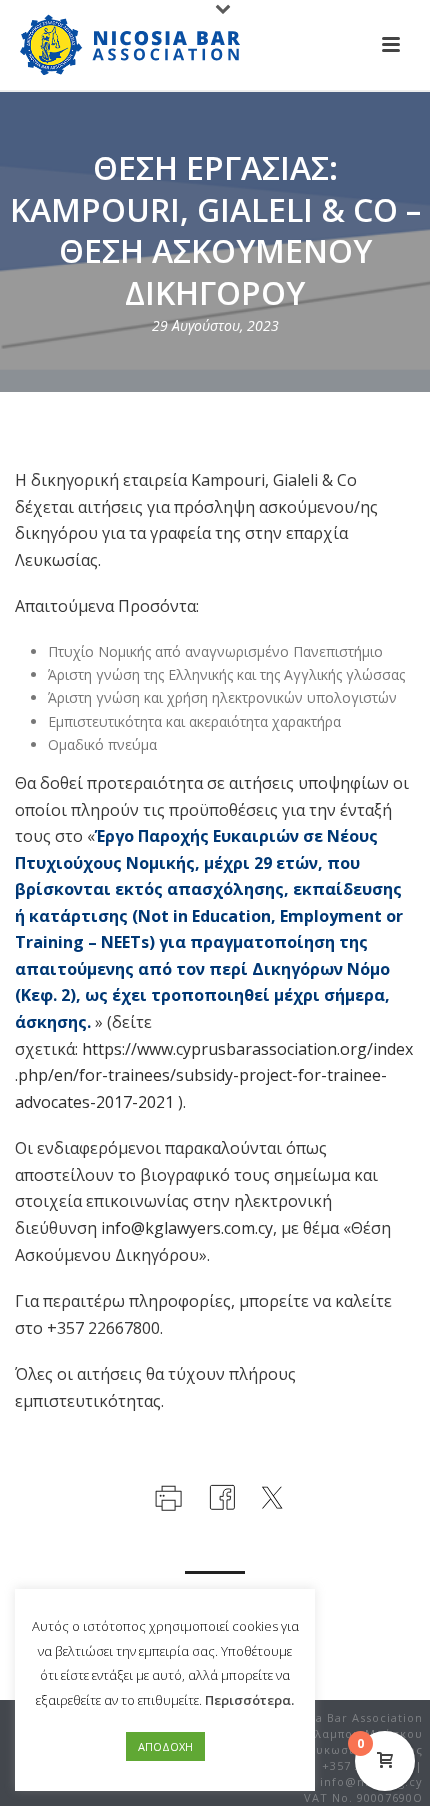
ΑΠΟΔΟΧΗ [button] (165, 1746)
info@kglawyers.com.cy (187, 1228)
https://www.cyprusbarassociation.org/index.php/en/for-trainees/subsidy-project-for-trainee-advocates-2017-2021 (214, 1075)
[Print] (166, 1495)
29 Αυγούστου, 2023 (215, 325)
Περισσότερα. (249, 1700)
